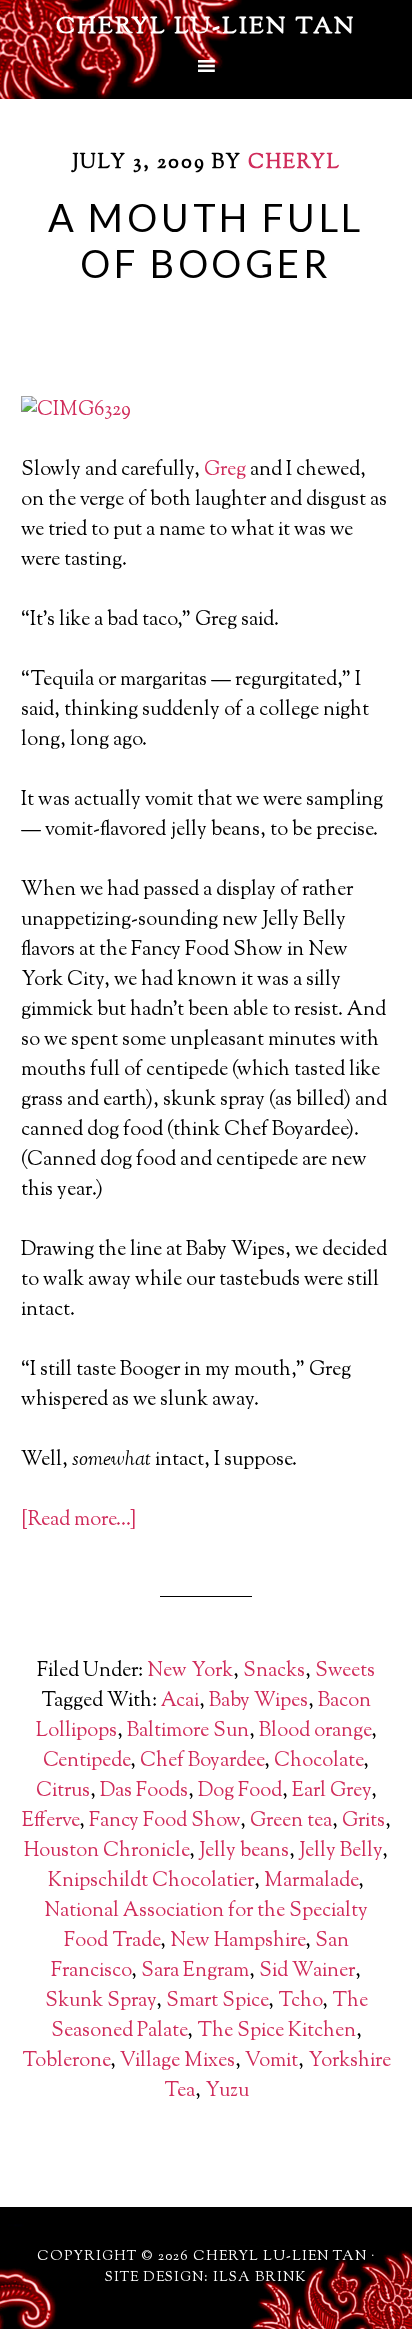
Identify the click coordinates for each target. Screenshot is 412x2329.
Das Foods (144, 1791)
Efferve (50, 1821)
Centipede (86, 1761)
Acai (180, 1701)
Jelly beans (244, 1851)
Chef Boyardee (202, 1761)
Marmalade (311, 1881)
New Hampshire (237, 1941)
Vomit (271, 2061)
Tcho (300, 2001)
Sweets (345, 1671)
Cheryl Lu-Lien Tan (206, 27)
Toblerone (66, 2061)
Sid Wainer (307, 1971)
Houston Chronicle (106, 1851)
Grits (363, 1821)
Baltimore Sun (188, 1731)
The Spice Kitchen (276, 2031)
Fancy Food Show (164, 1821)
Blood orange (315, 1731)
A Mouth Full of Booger (206, 240)
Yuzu (227, 2091)
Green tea (291, 1821)
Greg (225, 470)
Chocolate (318, 1761)
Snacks (274, 1671)
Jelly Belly (340, 1851)
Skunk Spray (100, 2001)
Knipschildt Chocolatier (151, 1881)
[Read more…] (78, 1520)
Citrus (63, 1791)
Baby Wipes (258, 1701)
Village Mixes (177, 2061)
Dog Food (240, 1791)
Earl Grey (331, 1791)
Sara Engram (195, 1971)
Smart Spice (217, 2001)
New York (190, 1671)
